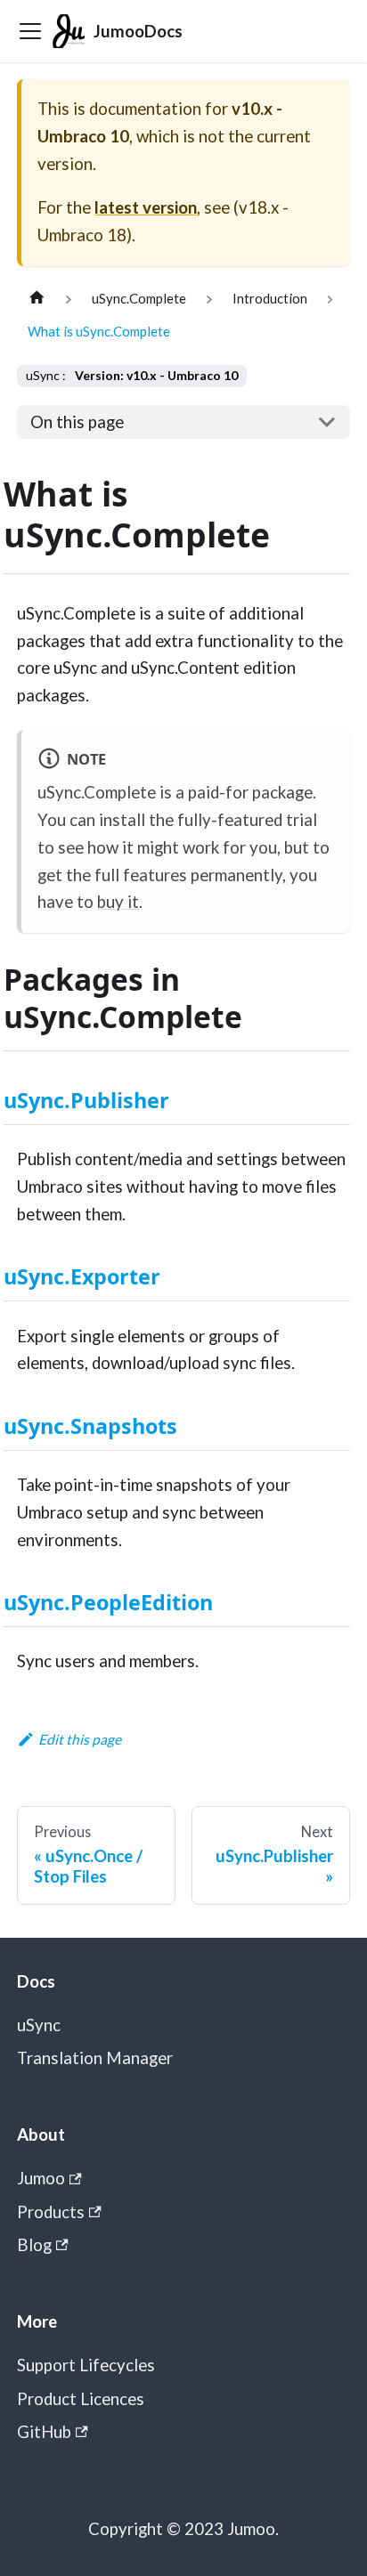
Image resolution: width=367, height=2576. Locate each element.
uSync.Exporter (82, 1276)
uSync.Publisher (86, 1100)
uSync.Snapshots (90, 1426)
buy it (118, 902)
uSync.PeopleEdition (108, 1602)
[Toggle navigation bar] (30, 31)
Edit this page (80, 1739)
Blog (34, 2245)
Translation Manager (95, 2058)
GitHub (44, 2432)
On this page (77, 422)
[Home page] (37, 299)
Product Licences (81, 2399)
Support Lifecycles (86, 2365)
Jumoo (41, 2178)
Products (51, 2212)
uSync (39, 2025)
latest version (146, 207)
